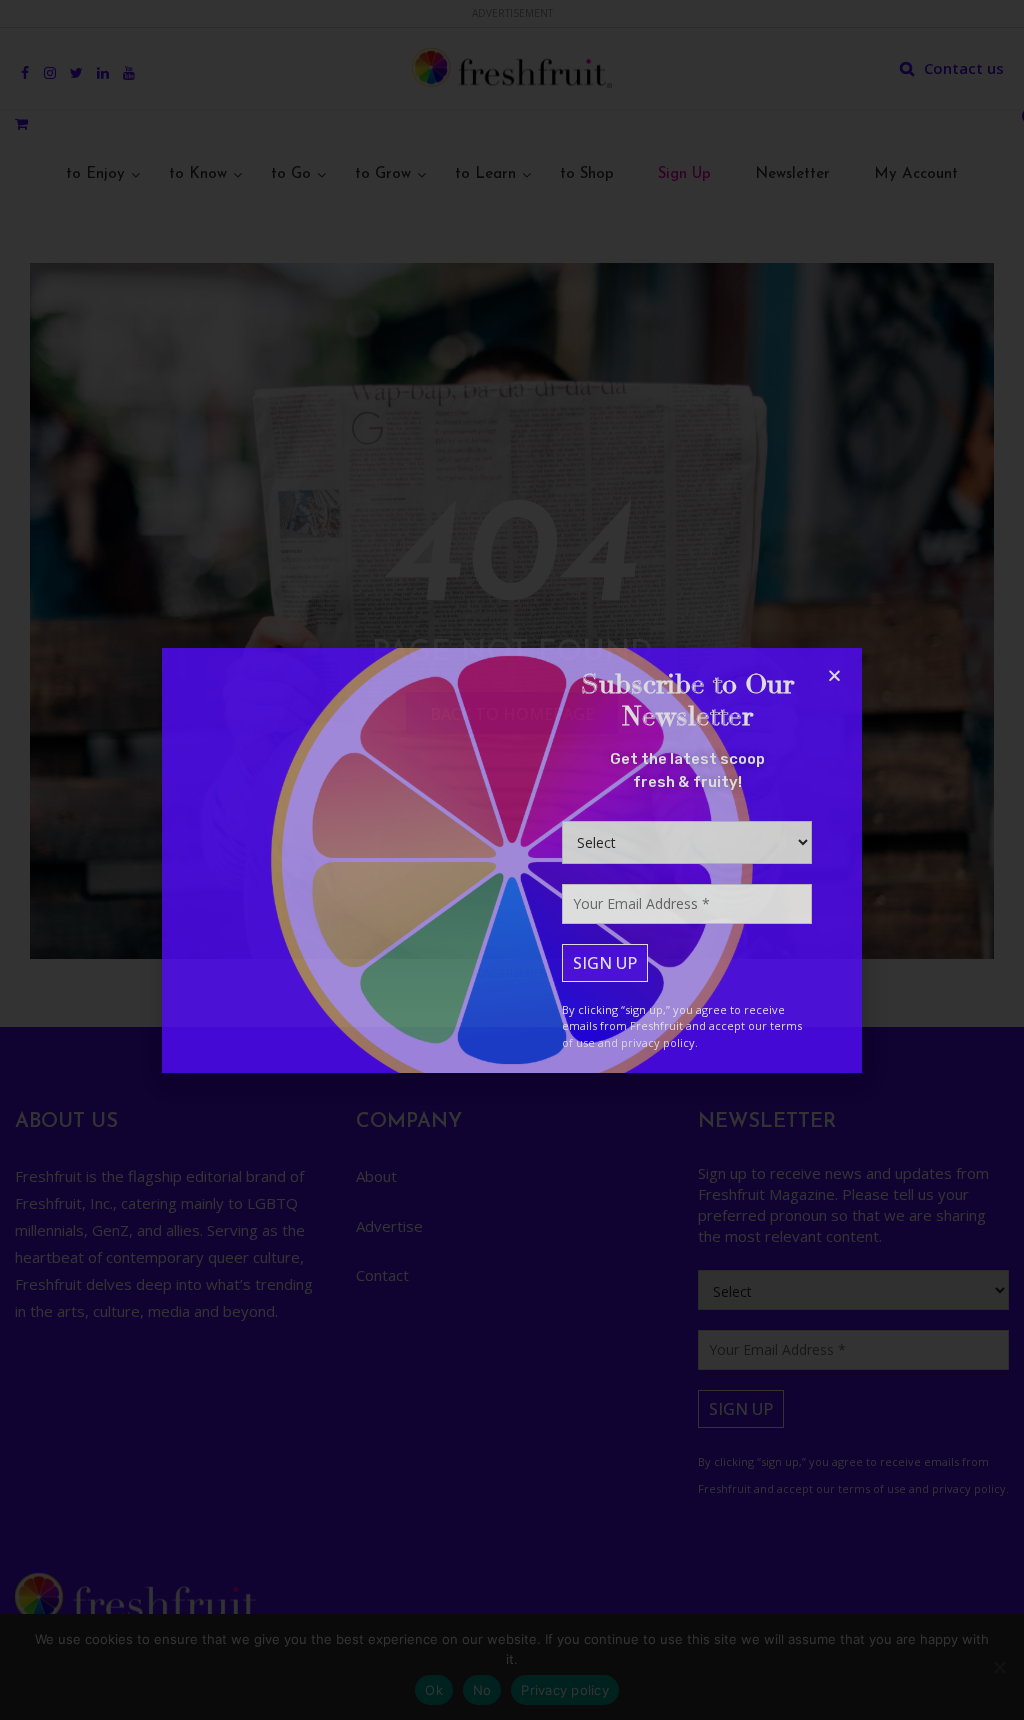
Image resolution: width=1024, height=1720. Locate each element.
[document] (512, 860)
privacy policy (658, 1042)
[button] (834, 675)
